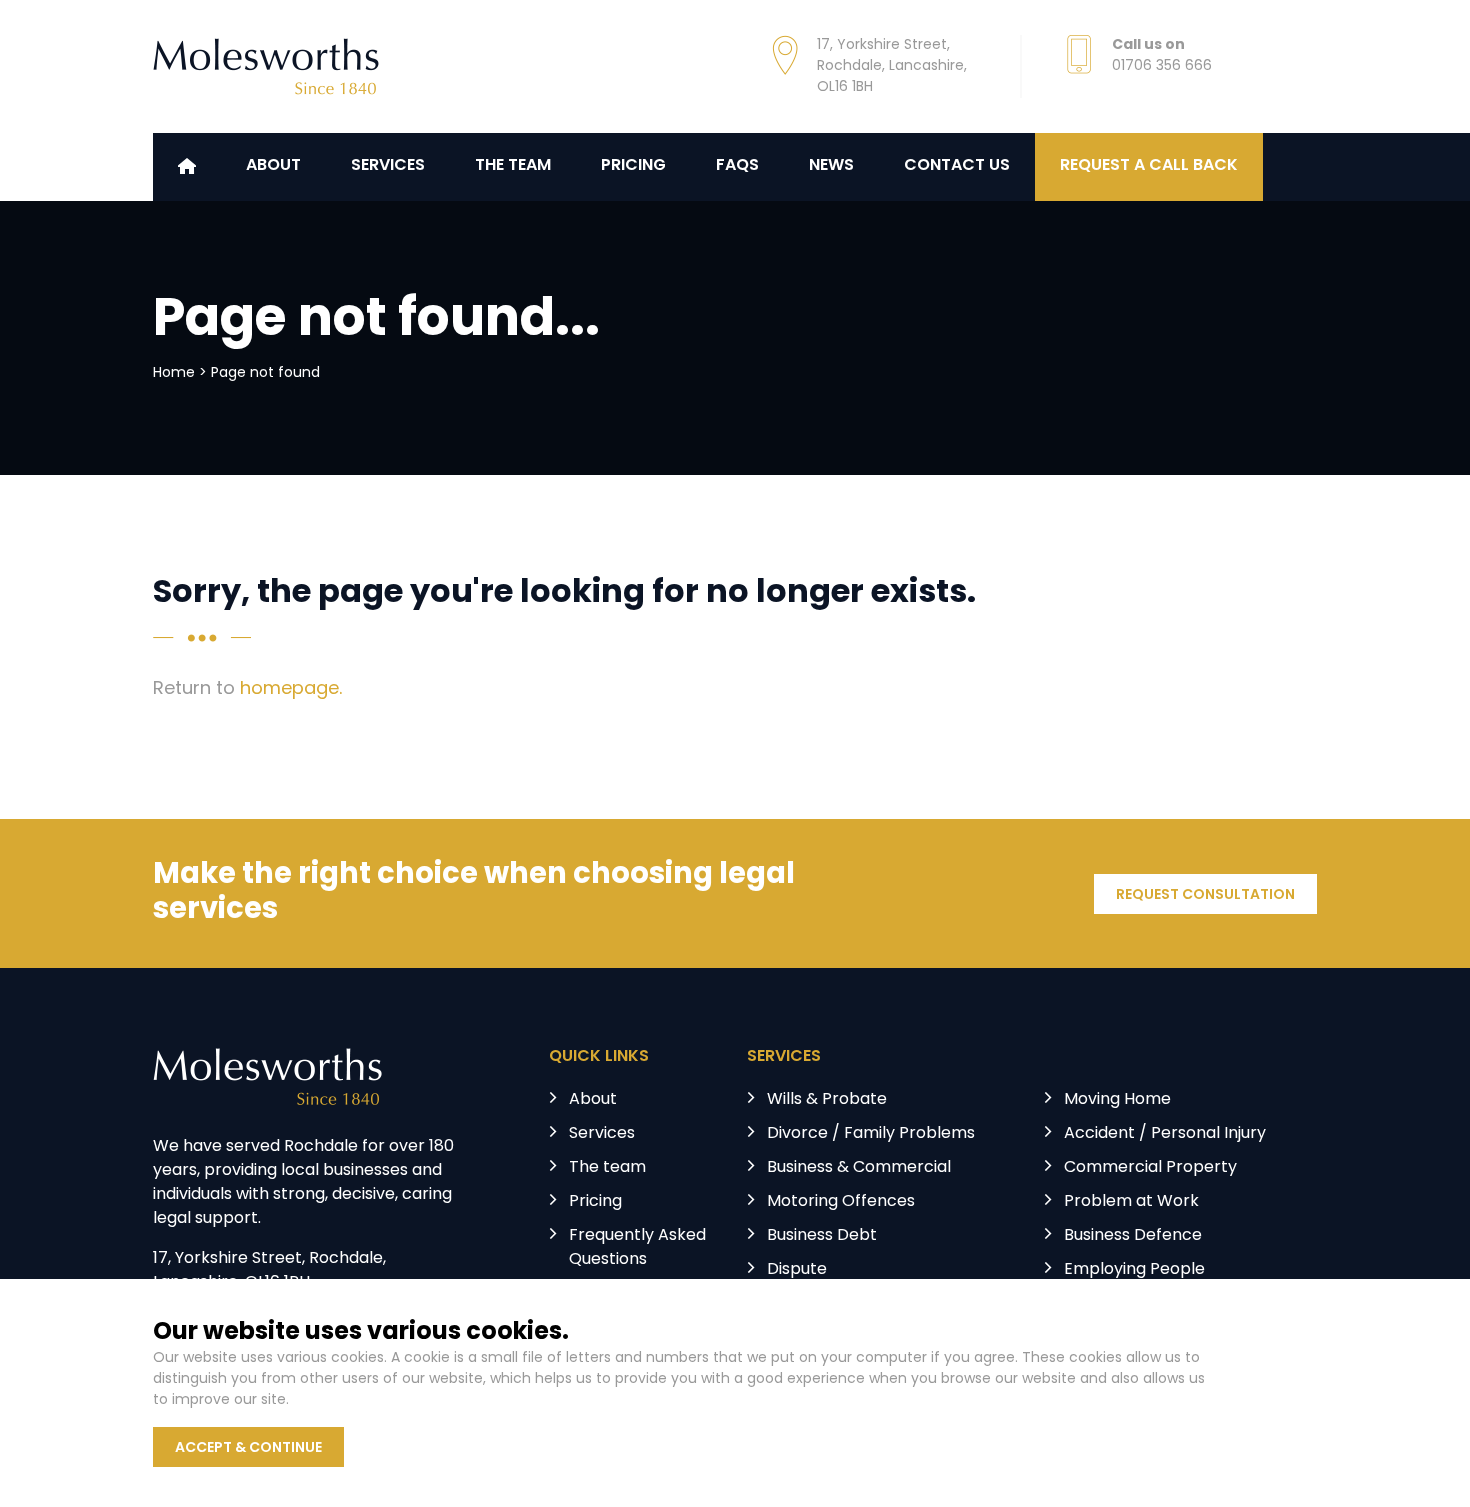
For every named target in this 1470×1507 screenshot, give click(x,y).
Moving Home (1117, 1100)
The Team (513, 166)
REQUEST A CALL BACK (1149, 166)
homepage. (291, 690)
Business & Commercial (859, 1168)
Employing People (1134, 1270)
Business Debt (822, 1236)
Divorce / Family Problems (871, 1134)
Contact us (957, 166)
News (831, 166)
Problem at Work (1131, 1202)
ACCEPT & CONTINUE (248, 1448)
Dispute (797, 1270)
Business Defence (1133, 1236)
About (273, 166)
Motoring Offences (841, 1202)
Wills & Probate (827, 1100)
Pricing (633, 166)
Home (174, 373)
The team (607, 1168)
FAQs (737, 166)
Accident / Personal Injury (1165, 1134)
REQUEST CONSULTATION (1205, 895)
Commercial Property (1150, 1168)
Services (388, 166)
